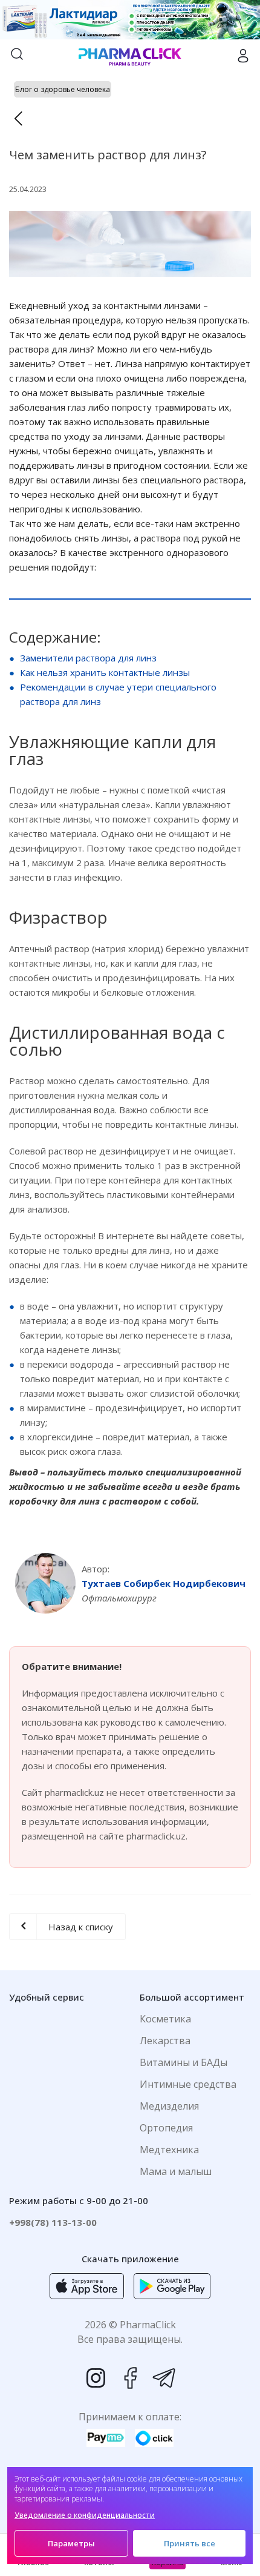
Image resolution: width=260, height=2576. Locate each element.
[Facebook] (130, 2378)
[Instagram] (96, 2378)
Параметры (71, 2543)
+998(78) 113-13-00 (53, 2222)
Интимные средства (188, 2084)
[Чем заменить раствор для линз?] (130, 244)
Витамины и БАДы (184, 2062)
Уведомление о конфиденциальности (85, 2515)
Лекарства (165, 2041)
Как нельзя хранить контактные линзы (105, 672)
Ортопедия (166, 2128)
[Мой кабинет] (243, 56)
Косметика (165, 2019)
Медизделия (169, 2106)
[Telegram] (164, 2378)
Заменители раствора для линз (88, 658)
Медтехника (169, 2150)
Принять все (190, 2543)
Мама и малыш (176, 2171)
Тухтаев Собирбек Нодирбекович (164, 1583)
